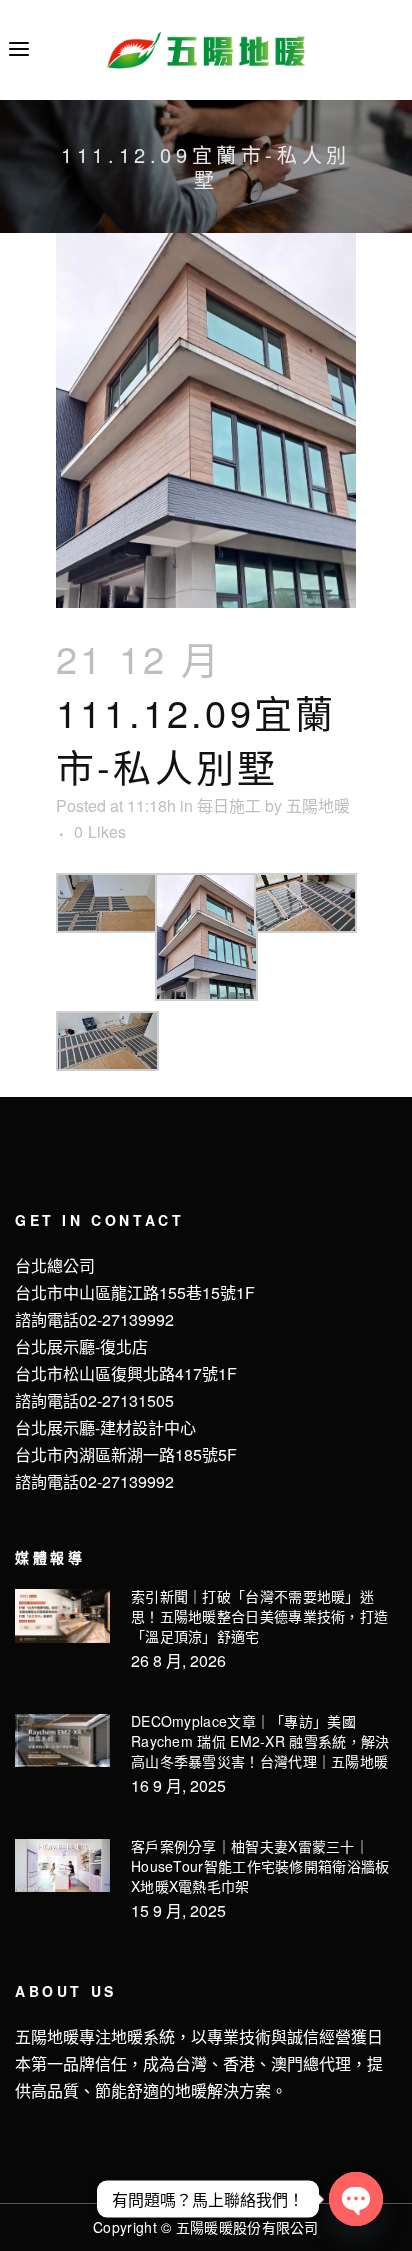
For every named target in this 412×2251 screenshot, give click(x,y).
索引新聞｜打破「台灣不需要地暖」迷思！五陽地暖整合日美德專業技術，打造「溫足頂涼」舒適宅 (259, 1616)
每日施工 (229, 805)
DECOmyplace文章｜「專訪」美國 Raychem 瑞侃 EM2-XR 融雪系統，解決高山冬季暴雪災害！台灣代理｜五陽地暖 (260, 1741)
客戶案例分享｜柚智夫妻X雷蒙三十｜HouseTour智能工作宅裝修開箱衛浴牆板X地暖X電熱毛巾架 (260, 1866)
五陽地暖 (318, 805)
